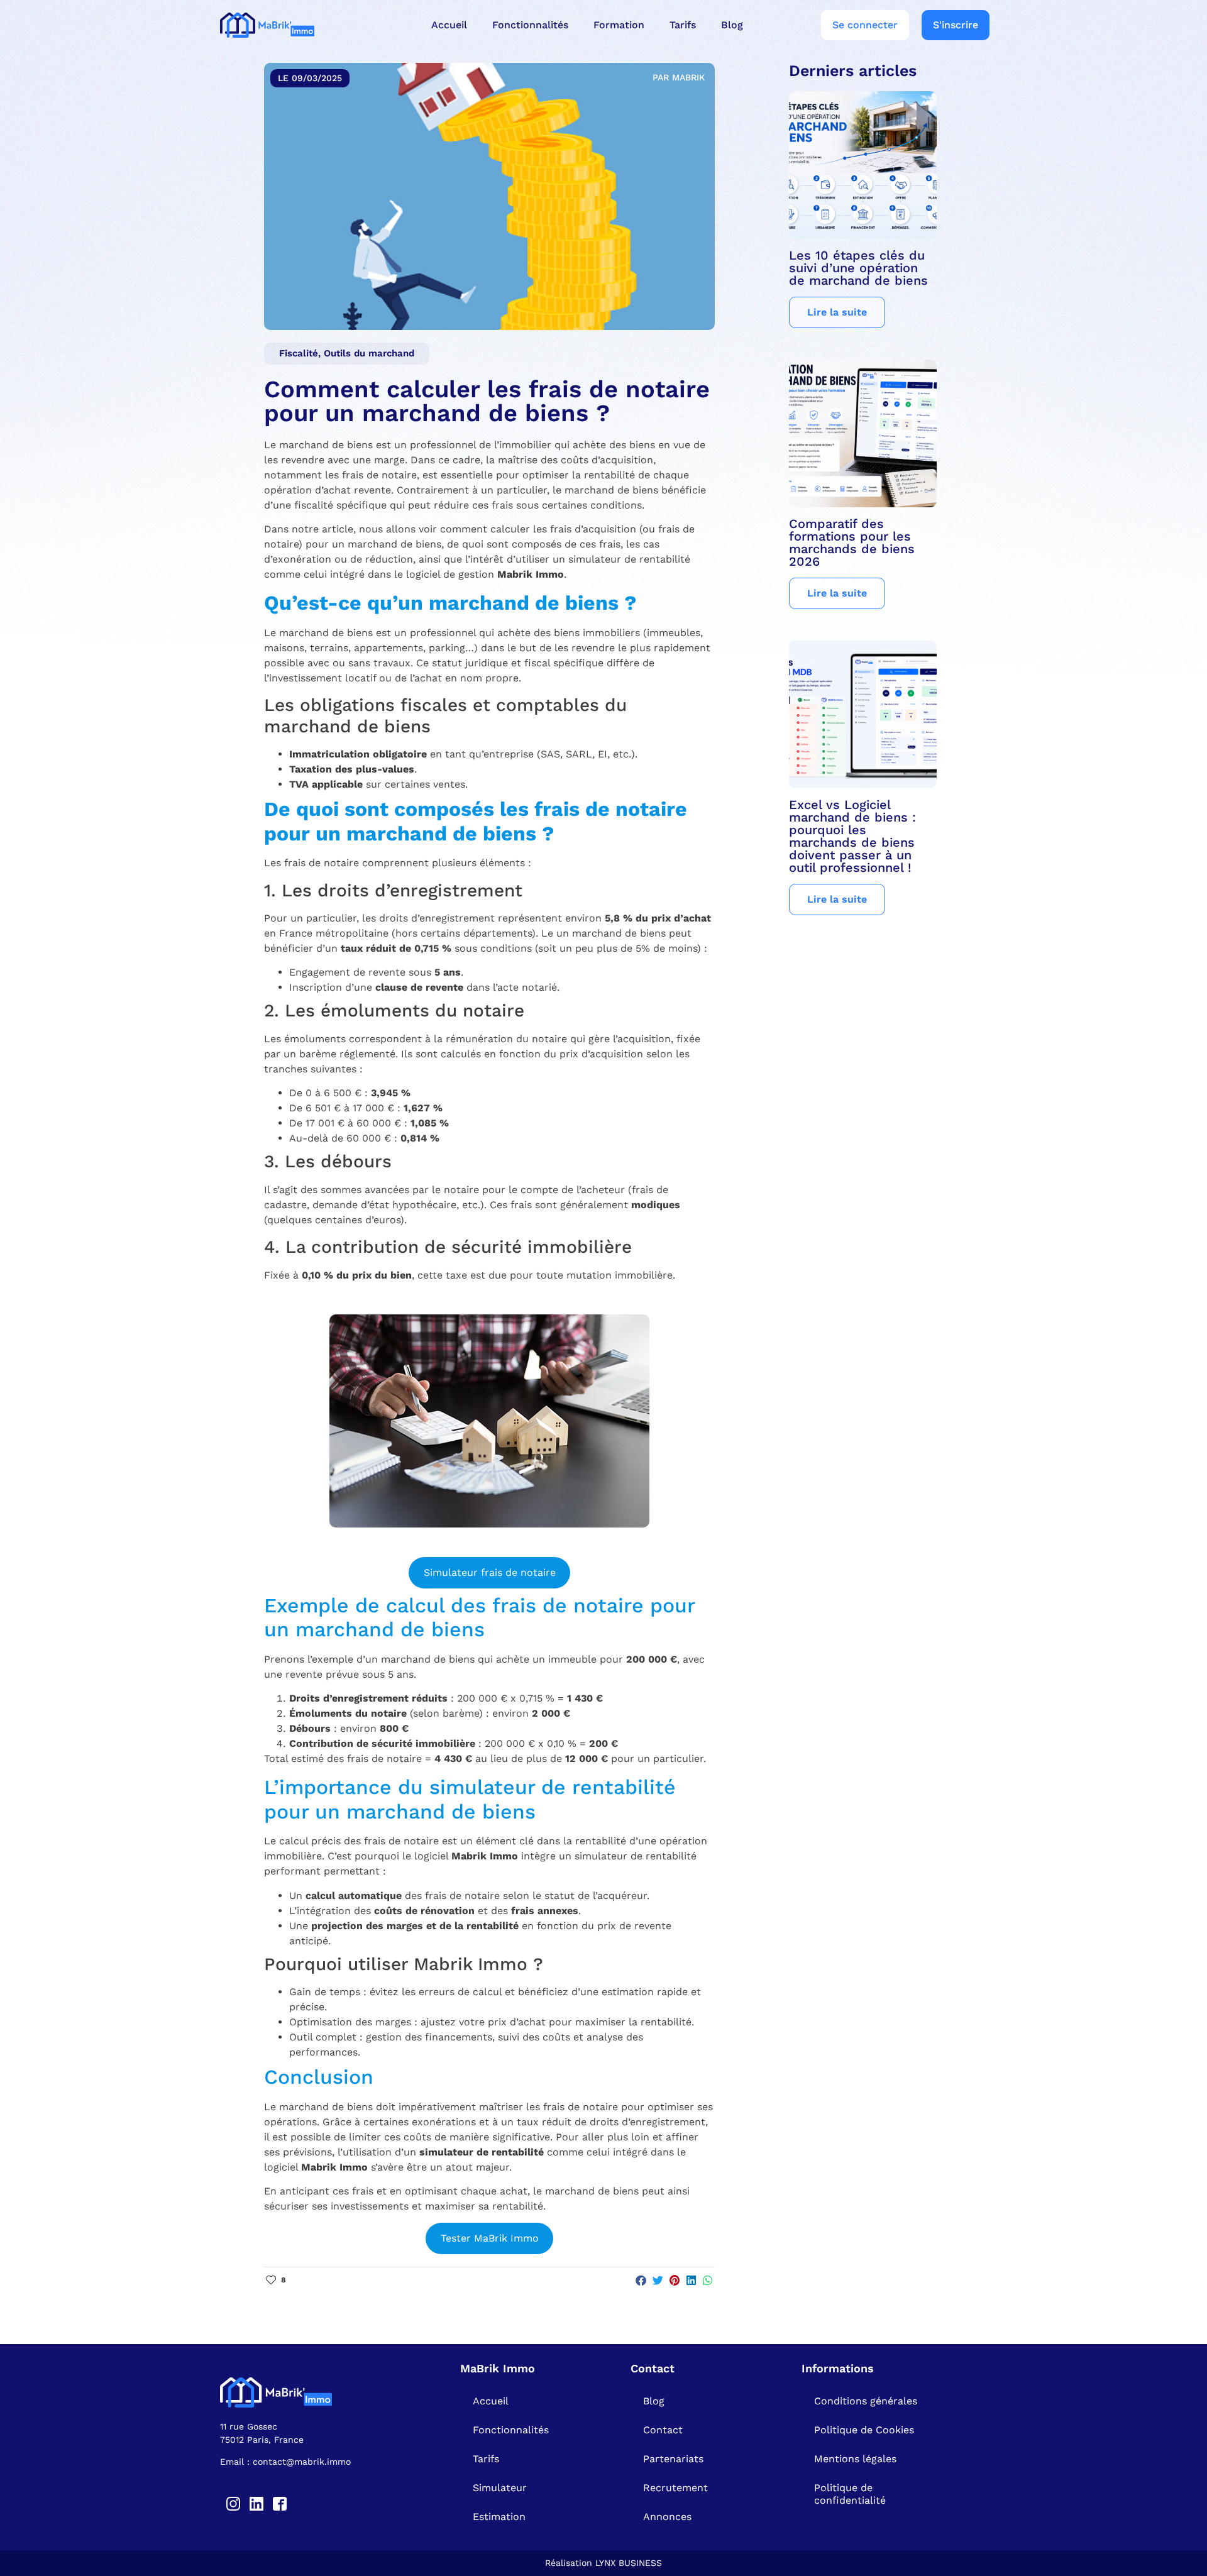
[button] (642, 2281)
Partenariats (673, 2459)
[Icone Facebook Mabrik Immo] (280, 2504)
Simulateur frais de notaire (490, 1572)
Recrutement (675, 2488)
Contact (663, 2430)
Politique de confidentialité (850, 2494)
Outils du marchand (369, 353)
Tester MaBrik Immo (490, 2238)
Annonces (667, 2517)
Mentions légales (855, 2459)
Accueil (449, 25)
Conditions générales (866, 2401)
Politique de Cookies (864, 2430)
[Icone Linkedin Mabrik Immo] (256, 2504)
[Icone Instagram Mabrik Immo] (233, 2504)
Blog (732, 25)
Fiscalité (299, 353)
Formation (619, 25)
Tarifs (683, 25)
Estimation (499, 2517)
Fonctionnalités (530, 25)
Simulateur (500, 2488)
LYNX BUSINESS (629, 2563)
